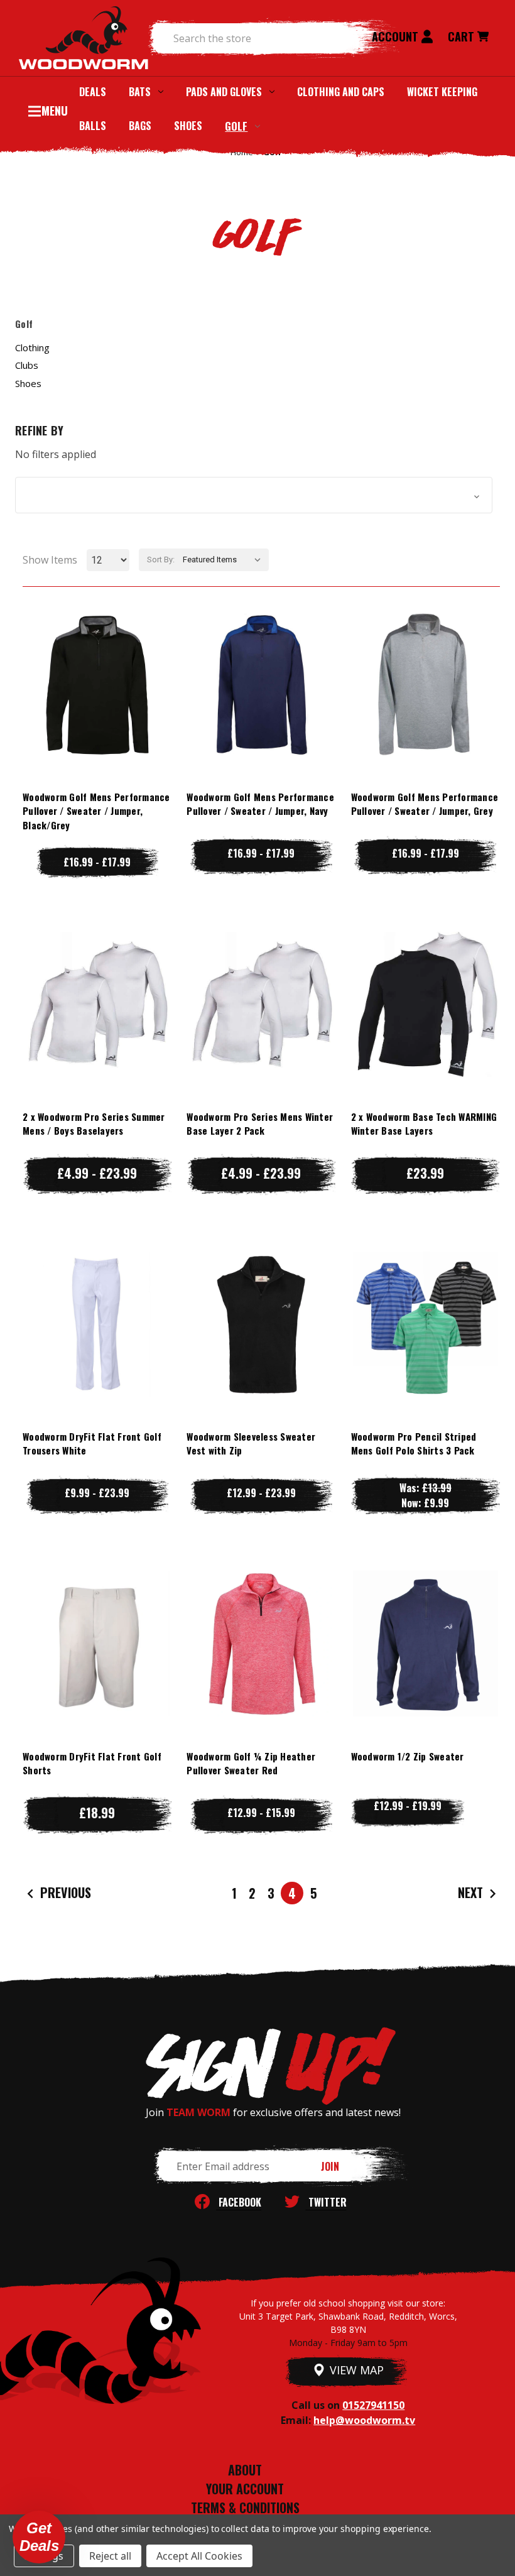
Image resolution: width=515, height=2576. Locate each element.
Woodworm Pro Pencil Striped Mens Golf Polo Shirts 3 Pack (414, 1444)
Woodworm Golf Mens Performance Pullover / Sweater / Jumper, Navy (260, 804)
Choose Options (97, 709)
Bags (140, 126)
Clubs (27, 365)
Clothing (32, 347)
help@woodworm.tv (364, 2420)
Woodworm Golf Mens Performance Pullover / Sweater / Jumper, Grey (425, 804)
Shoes (188, 126)
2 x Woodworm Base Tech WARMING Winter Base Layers (424, 1124)
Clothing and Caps (341, 92)
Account (397, 36)
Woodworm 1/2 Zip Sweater (408, 1756)
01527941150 (373, 2405)
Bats (140, 92)
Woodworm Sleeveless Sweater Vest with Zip (251, 1444)
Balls (93, 126)
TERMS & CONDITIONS (245, 2508)
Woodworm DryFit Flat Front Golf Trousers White (92, 1444)
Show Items (50, 560)
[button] (254, 495)
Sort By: (161, 559)
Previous (64, 1892)
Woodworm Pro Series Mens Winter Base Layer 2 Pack (260, 1124)
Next (472, 1892)
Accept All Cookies (199, 2556)
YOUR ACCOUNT (245, 2489)
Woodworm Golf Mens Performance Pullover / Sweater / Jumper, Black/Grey (96, 811)
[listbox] (225, 560)
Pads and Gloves (224, 92)
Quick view (97, 659)
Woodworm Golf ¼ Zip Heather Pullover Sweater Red (251, 1763)
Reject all (110, 2556)
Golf (236, 126)
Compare (91, 684)
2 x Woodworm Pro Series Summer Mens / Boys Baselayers (94, 1124)
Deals (93, 92)
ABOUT (245, 2470)
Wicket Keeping (442, 92)
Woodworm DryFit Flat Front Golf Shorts (92, 1763)
